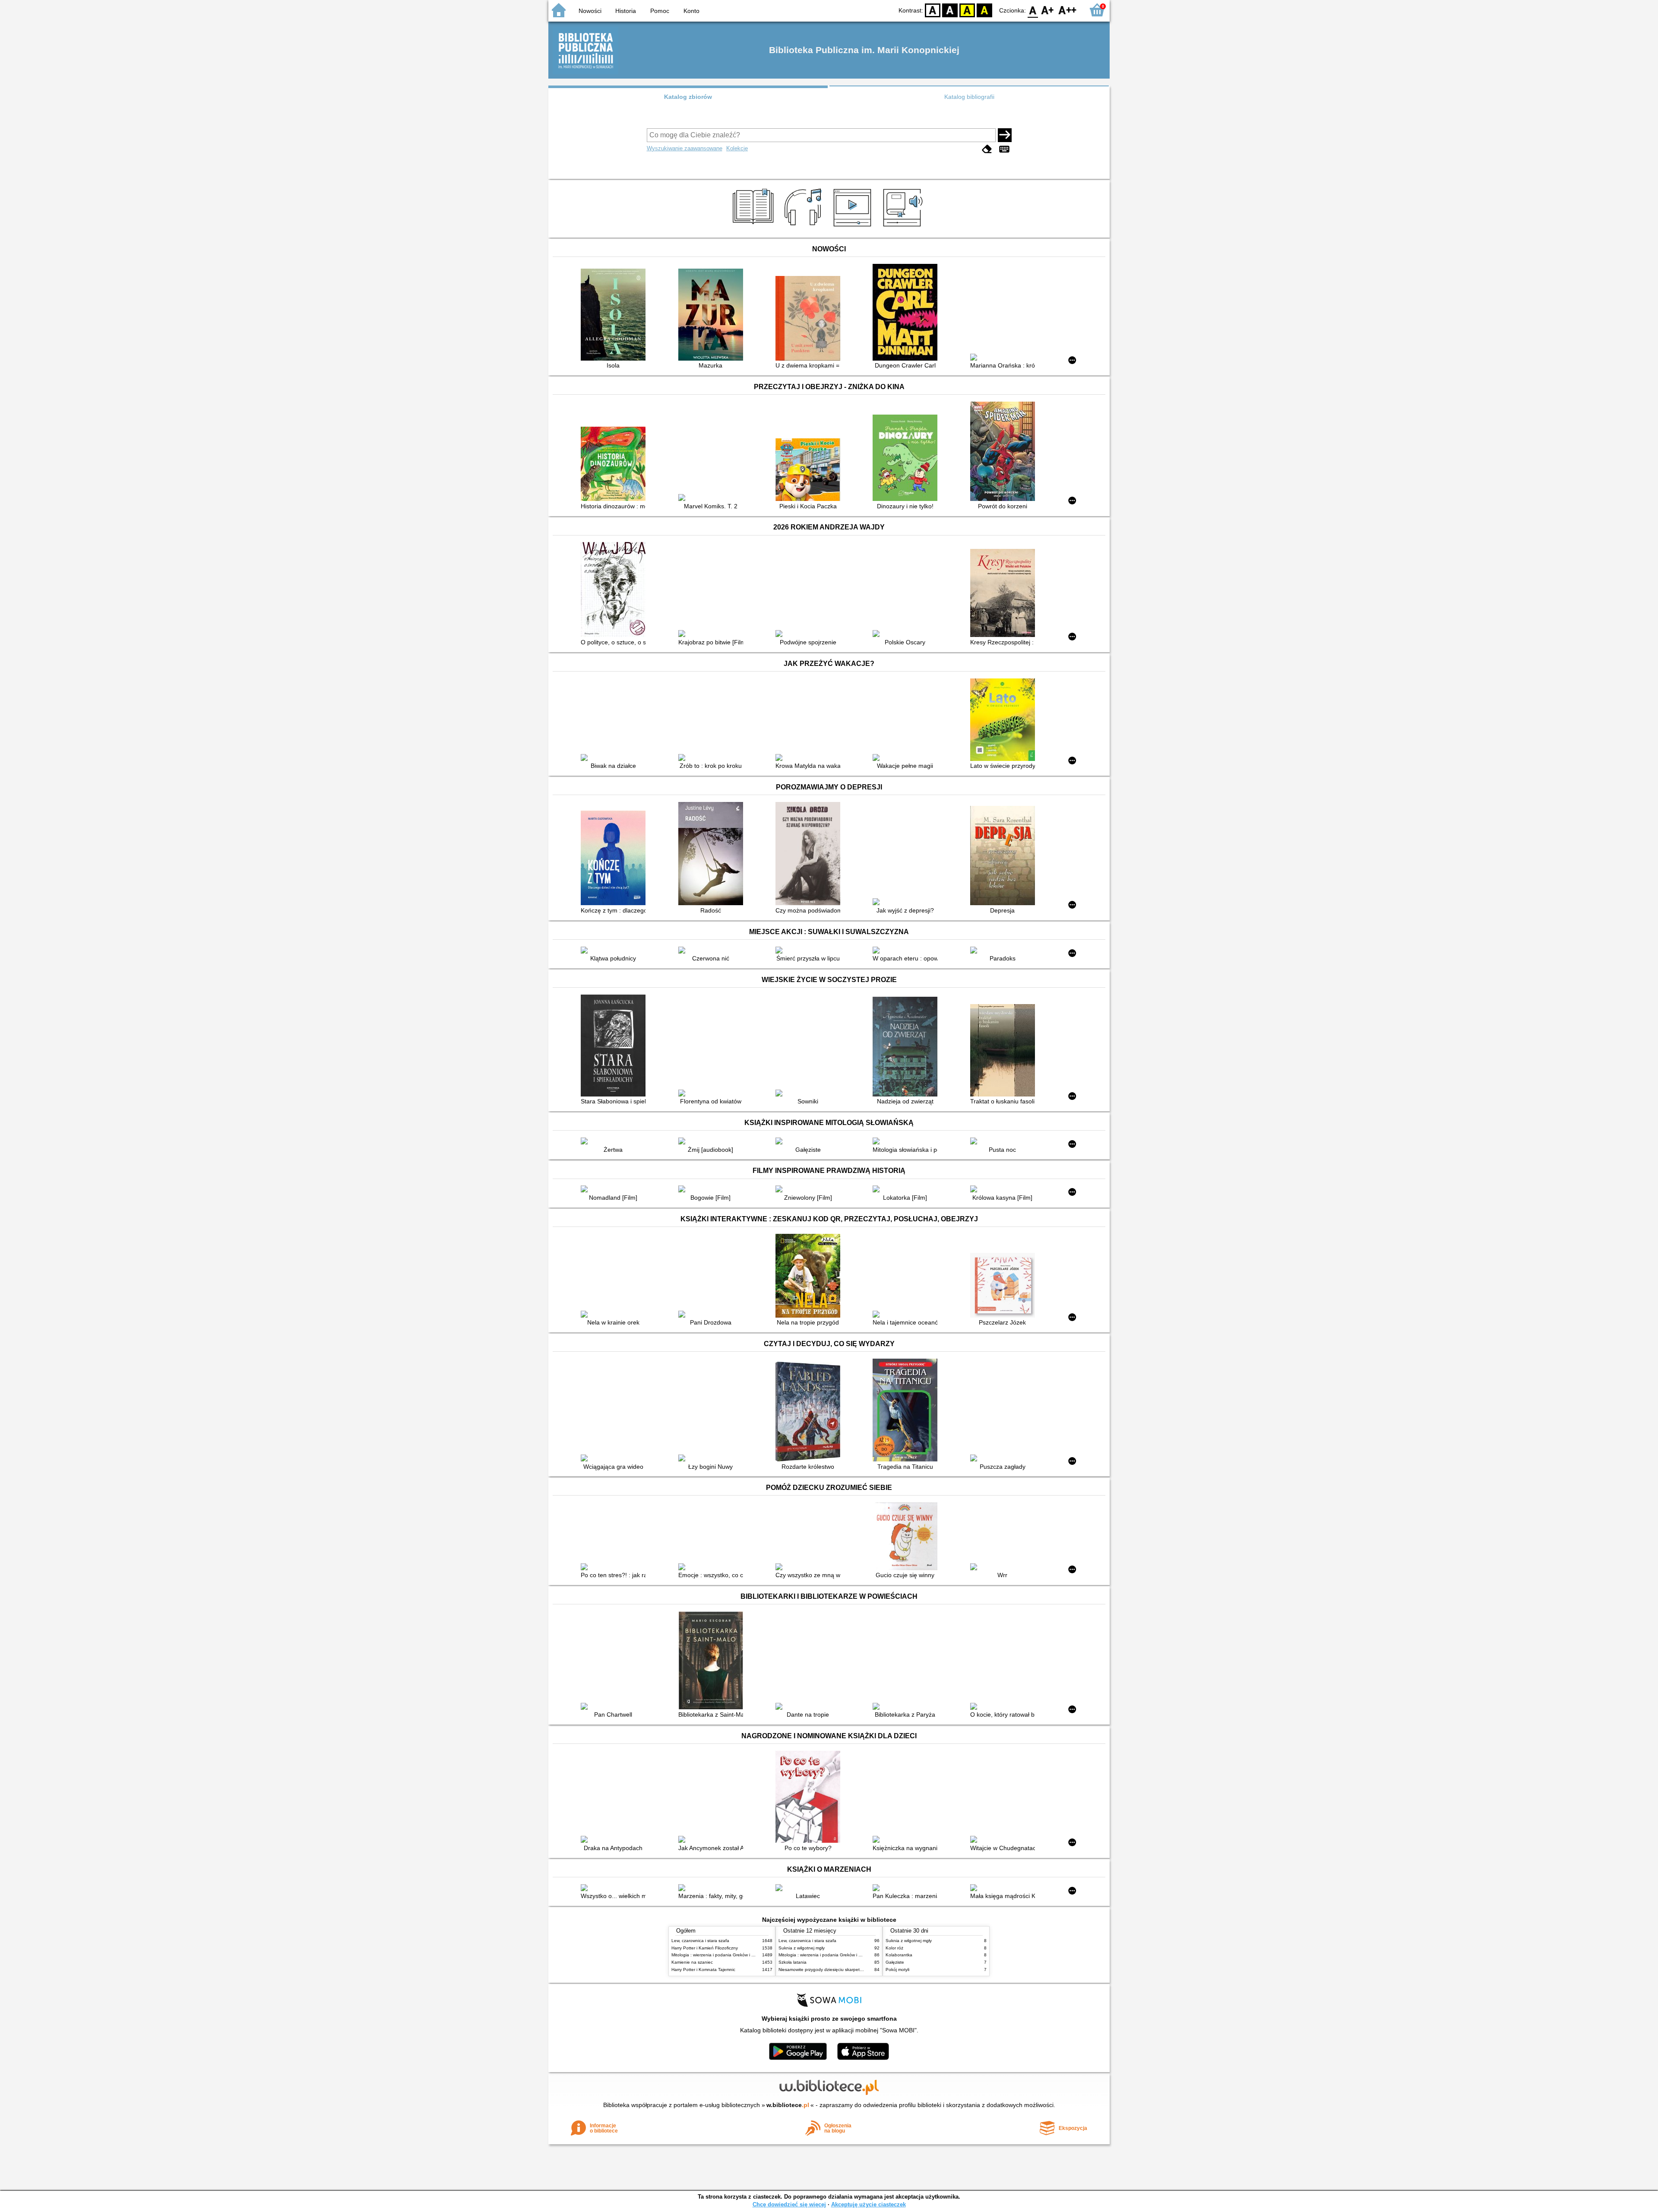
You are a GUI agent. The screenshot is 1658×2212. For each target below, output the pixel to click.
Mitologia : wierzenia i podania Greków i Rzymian (720, 1955)
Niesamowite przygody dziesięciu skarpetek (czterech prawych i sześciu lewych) (857, 1970)
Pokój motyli (897, 1970)
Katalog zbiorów (688, 97)
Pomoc (660, 11)
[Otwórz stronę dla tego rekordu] (615, 315)
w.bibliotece (788, 2105)
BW (950, 10)
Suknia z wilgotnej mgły (802, 1948)
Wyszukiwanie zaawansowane (685, 148)
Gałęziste (895, 1962)
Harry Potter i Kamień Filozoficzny (705, 1948)
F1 (1048, 10)
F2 (1068, 10)
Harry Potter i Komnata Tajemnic (703, 1970)
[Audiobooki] (903, 228)
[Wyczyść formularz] (987, 149)
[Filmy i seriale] (854, 228)
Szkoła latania (793, 1962)
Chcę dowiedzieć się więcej (789, 2204)
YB (967, 10)
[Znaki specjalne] (1004, 149)
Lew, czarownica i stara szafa (700, 1941)
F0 (1033, 10)
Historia (626, 11)
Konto (691, 11)
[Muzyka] (804, 228)
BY (984, 10)
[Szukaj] (1005, 135)
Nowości (590, 11)
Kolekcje (737, 148)
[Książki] (755, 228)
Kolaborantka (899, 1955)
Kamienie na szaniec (692, 1962)
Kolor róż (894, 1948)
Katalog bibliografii (969, 97)
